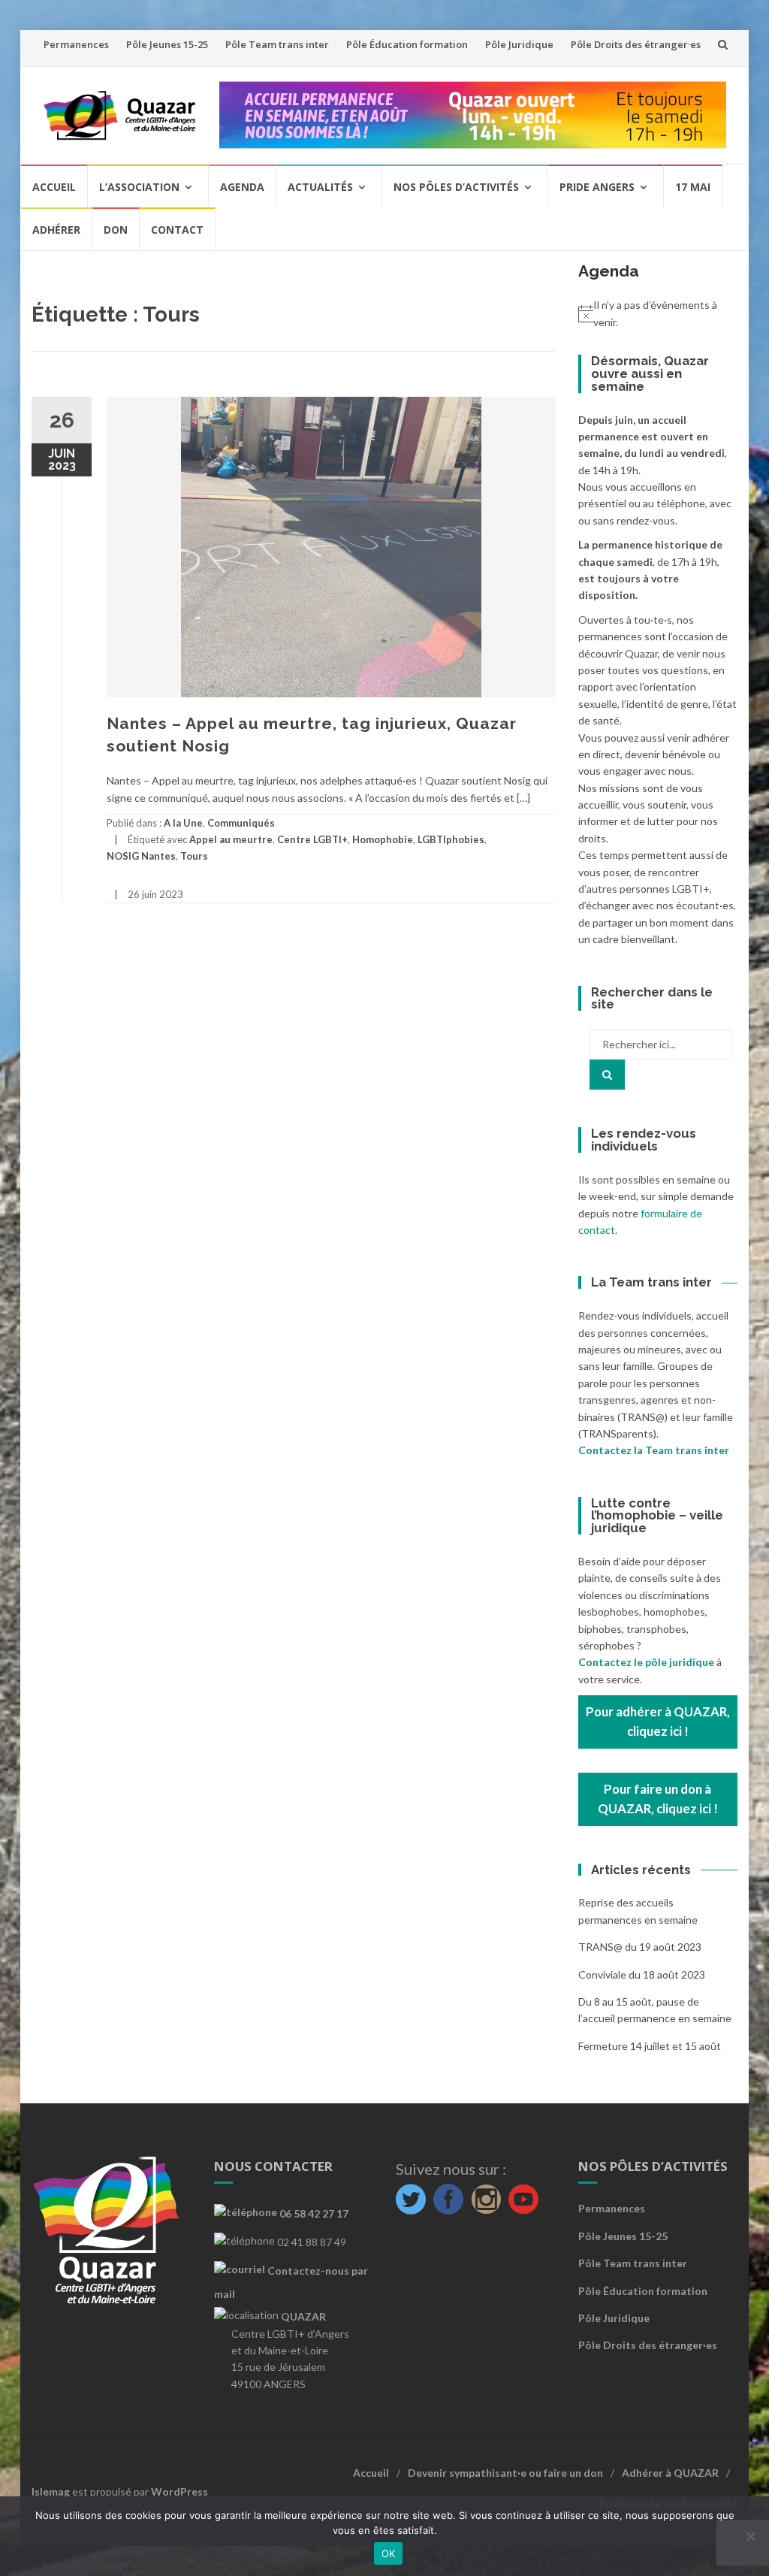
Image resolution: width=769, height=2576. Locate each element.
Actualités (320, 187)
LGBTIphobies (451, 839)
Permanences (76, 44)
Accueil (54, 187)
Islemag (51, 2491)
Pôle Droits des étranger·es (636, 44)
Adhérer (56, 230)
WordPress (179, 2491)
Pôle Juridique (519, 44)
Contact (177, 230)
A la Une (183, 823)
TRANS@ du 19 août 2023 (640, 1947)
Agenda (242, 187)
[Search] (607, 1075)
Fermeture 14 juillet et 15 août (650, 2046)
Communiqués (241, 823)
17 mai (693, 187)
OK (389, 2553)
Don (116, 230)
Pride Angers (597, 187)
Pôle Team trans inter (277, 44)
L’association (139, 187)
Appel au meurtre (231, 839)
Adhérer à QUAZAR (670, 2473)
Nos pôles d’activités (456, 187)
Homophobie (383, 839)
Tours (194, 856)
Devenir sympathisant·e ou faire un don (505, 2473)
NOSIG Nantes (141, 856)
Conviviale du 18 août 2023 (642, 1974)
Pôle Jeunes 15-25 (167, 44)
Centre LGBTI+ (312, 839)
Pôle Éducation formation (407, 44)
